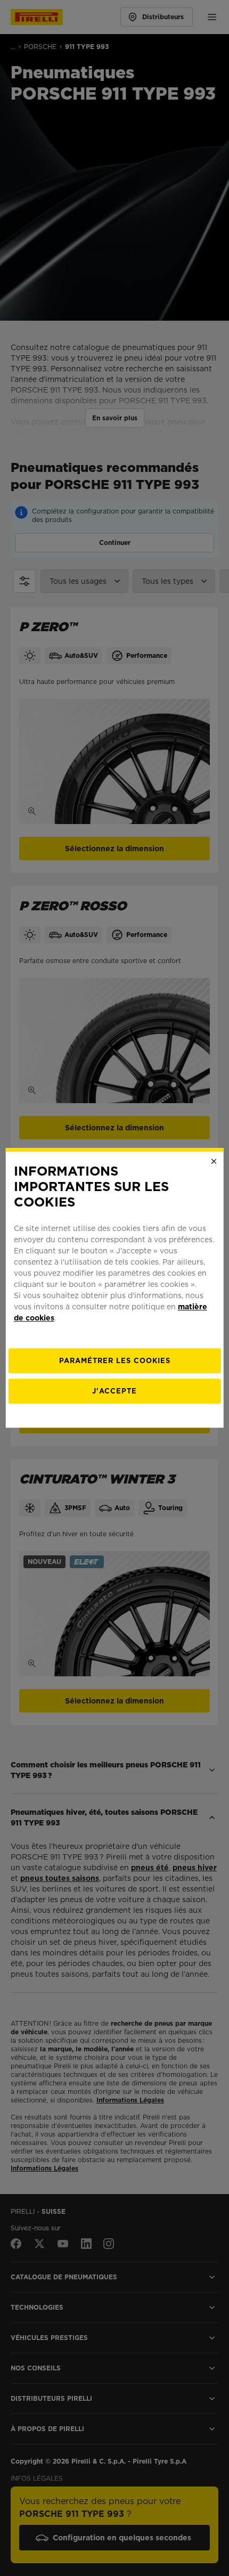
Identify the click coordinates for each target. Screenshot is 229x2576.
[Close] (214, 1161)
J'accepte (114, 1392)
